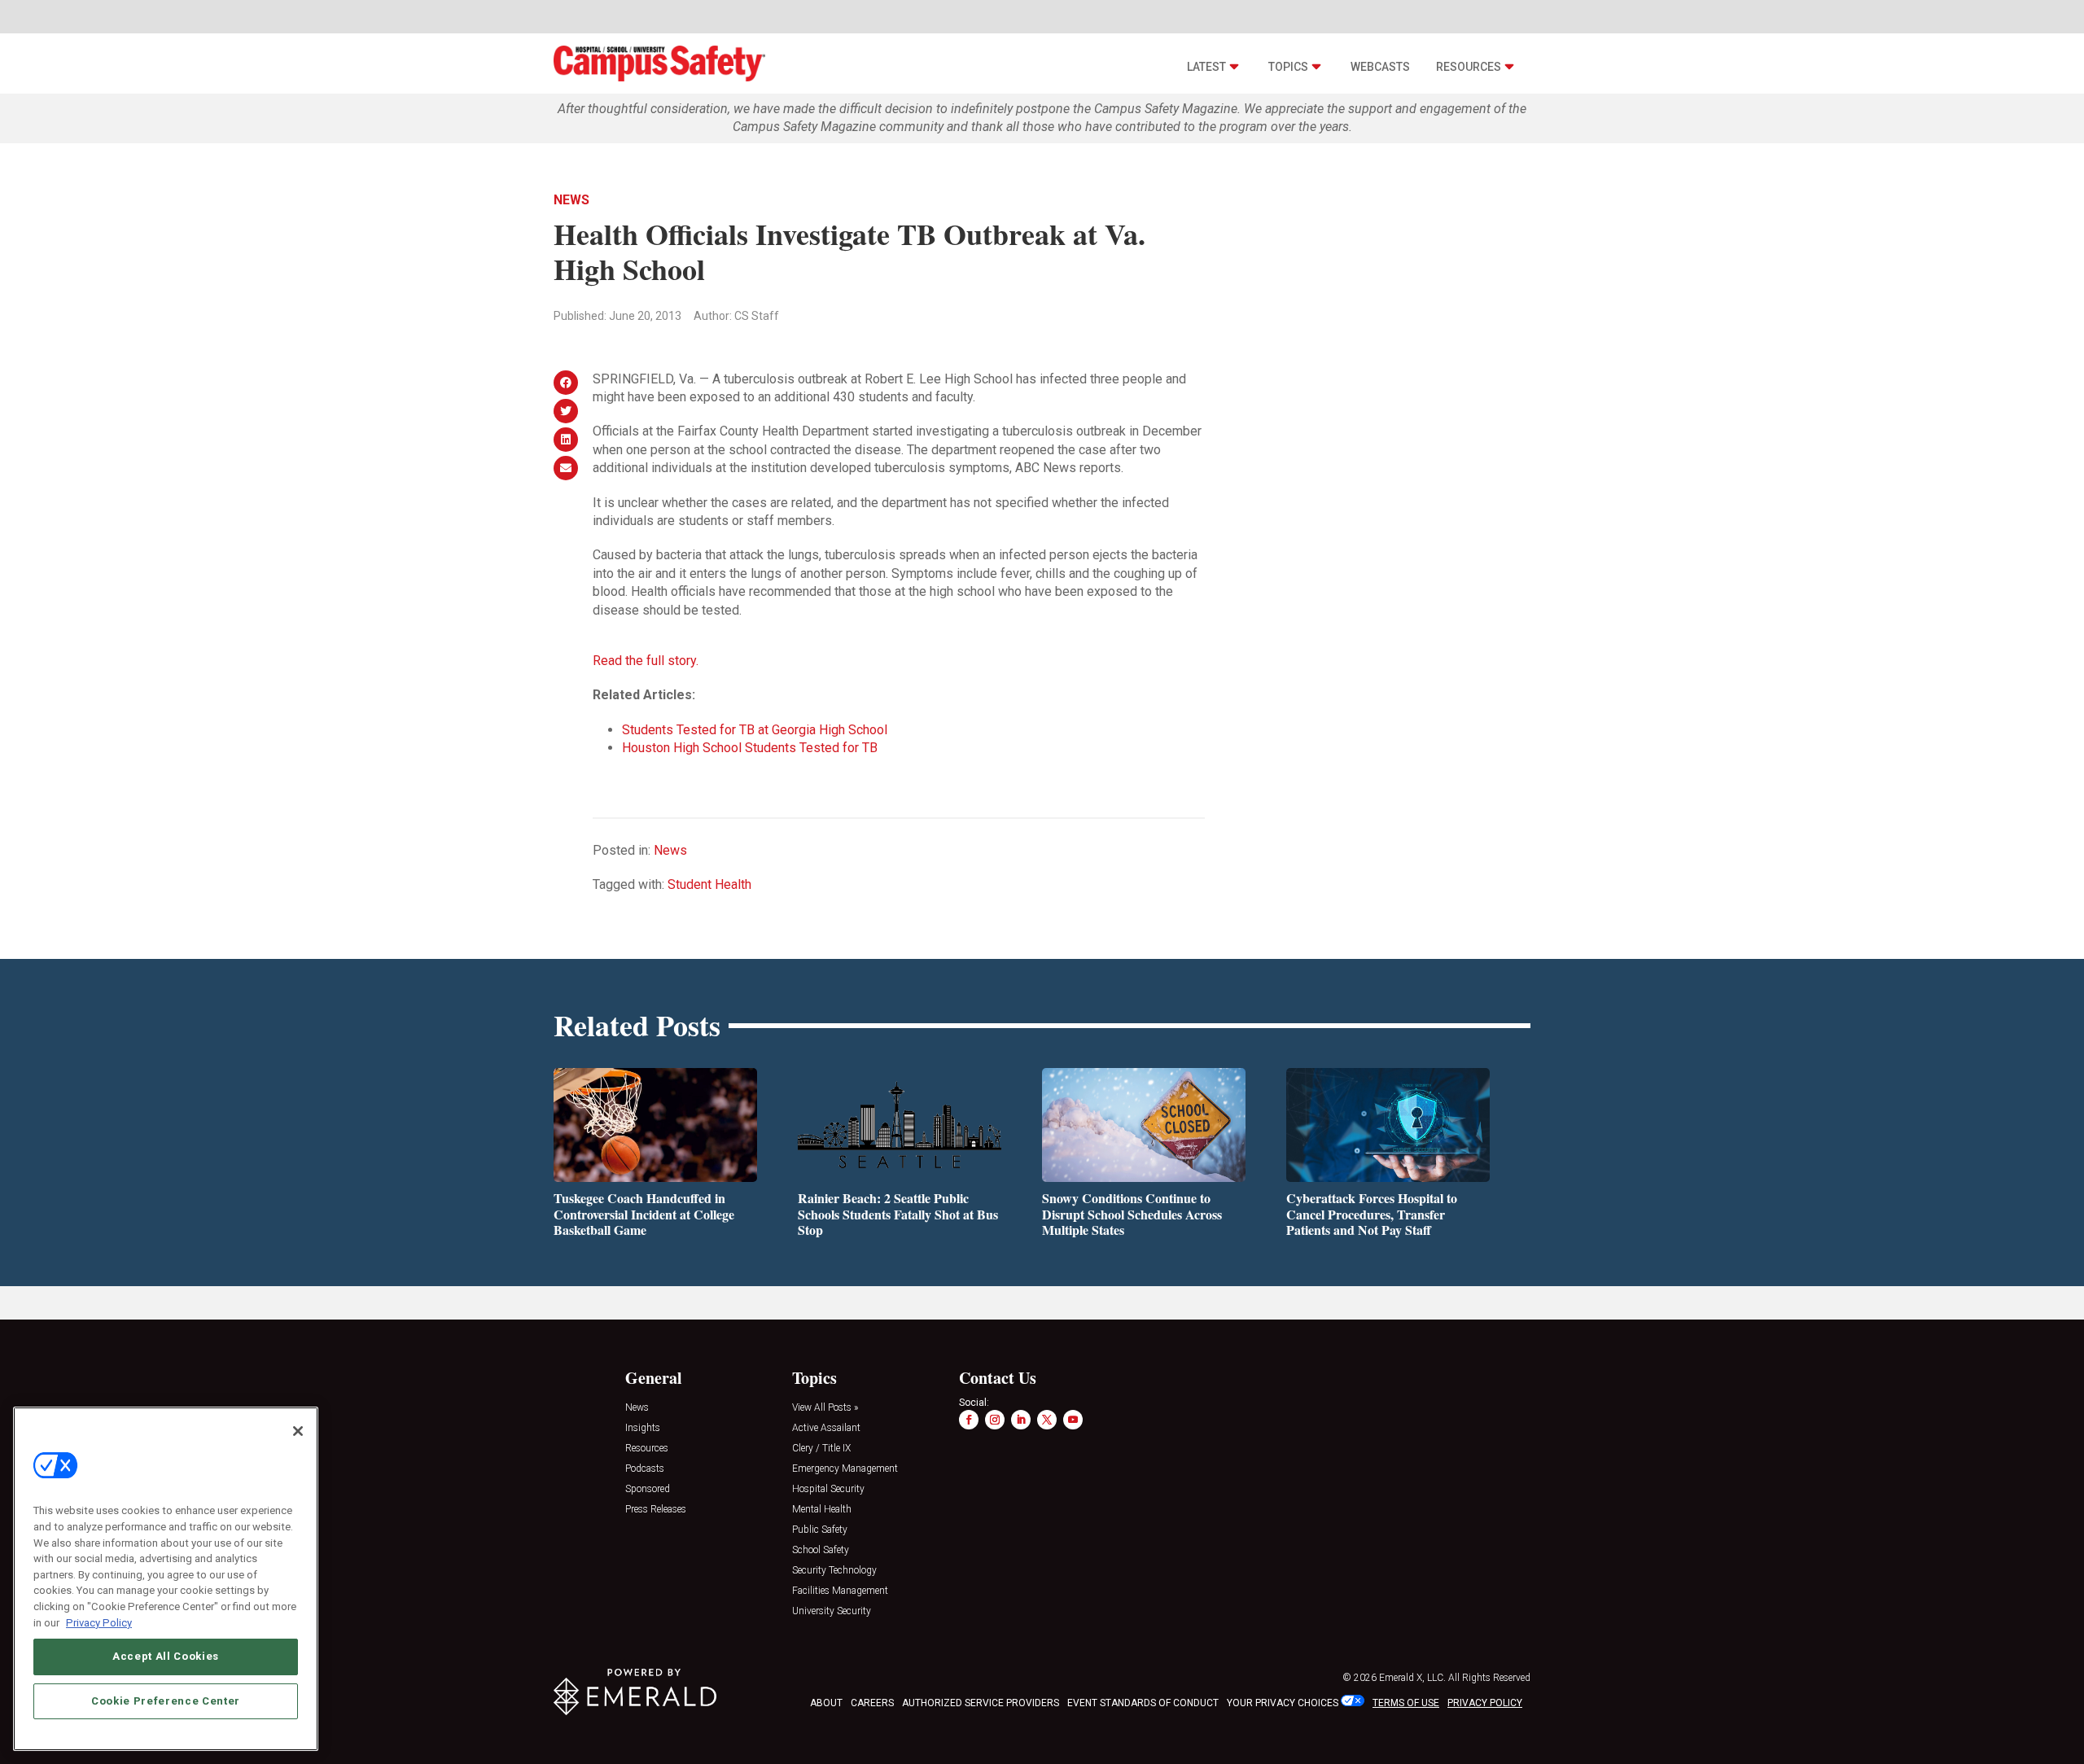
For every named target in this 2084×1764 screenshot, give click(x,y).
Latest (1206, 67)
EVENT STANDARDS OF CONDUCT (1143, 1703)
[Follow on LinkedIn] (1021, 1420)
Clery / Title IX (821, 1449)
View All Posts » (825, 1408)
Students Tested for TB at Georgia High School (755, 730)
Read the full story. (646, 661)
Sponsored (648, 1489)
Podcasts (645, 1469)
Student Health (709, 884)
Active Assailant (826, 1428)
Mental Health (822, 1510)
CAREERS (872, 1703)
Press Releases (656, 1510)
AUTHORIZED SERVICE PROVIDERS (981, 1703)
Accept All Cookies (166, 1656)
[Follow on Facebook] (969, 1420)
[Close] (298, 1431)
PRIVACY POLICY (1485, 1703)
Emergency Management (845, 1469)
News (571, 200)
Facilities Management (840, 1591)
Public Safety (820, 1530)
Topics (1288, 67)
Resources (1469, 67)
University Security (832, 1611)
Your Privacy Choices (1283, 1703)
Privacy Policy (99, 1622)
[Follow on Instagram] (995, 1420)
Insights (643, 1428)
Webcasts (1380, 67)
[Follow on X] (1047, 1420)
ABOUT (826, 1703)
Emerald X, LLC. (1412, 1678)
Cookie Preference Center (166, 1700)
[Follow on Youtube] (1073, 1420)
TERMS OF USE (1406, 1703)
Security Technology (834, 1571)
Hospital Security (828, 1489)
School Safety (821, 1550)
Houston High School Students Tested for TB (750, 748)
